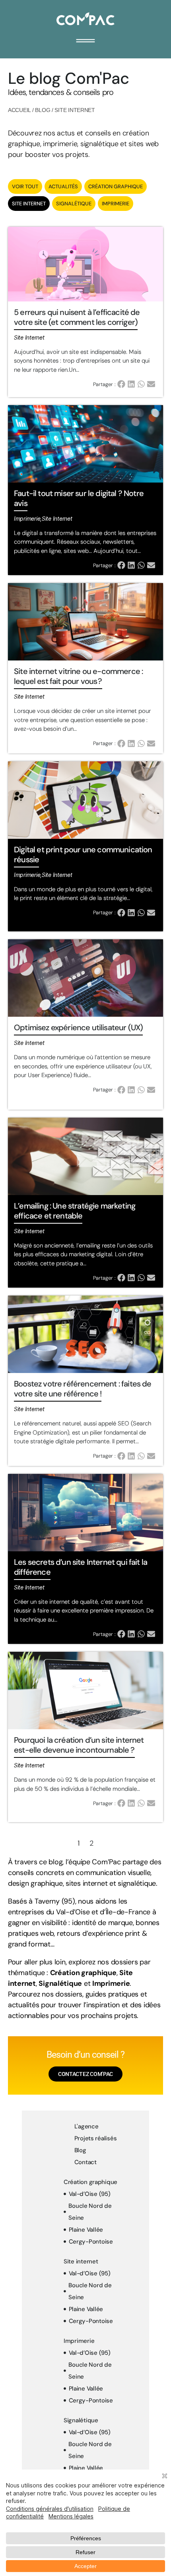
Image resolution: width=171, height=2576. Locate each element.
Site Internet (29, 204)
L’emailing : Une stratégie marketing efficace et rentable (75, 1211)
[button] (122, 384)
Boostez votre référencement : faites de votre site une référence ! (83, 1389)
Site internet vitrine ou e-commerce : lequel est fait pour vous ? (78, 676)
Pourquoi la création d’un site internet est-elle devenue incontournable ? (79, 1745)
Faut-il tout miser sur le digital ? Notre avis (79, 498)
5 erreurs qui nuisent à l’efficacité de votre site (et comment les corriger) (77, 317)
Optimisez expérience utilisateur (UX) (78, 1027)
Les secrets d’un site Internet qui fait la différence (81, 1567)
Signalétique (74, 204)
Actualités (63, 186)
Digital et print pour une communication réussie (83, 854)
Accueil (19, 110)
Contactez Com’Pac (85, 2074)
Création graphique (116, 186)
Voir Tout (25, 186)
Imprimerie (116, 204)
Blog (43, 110)
